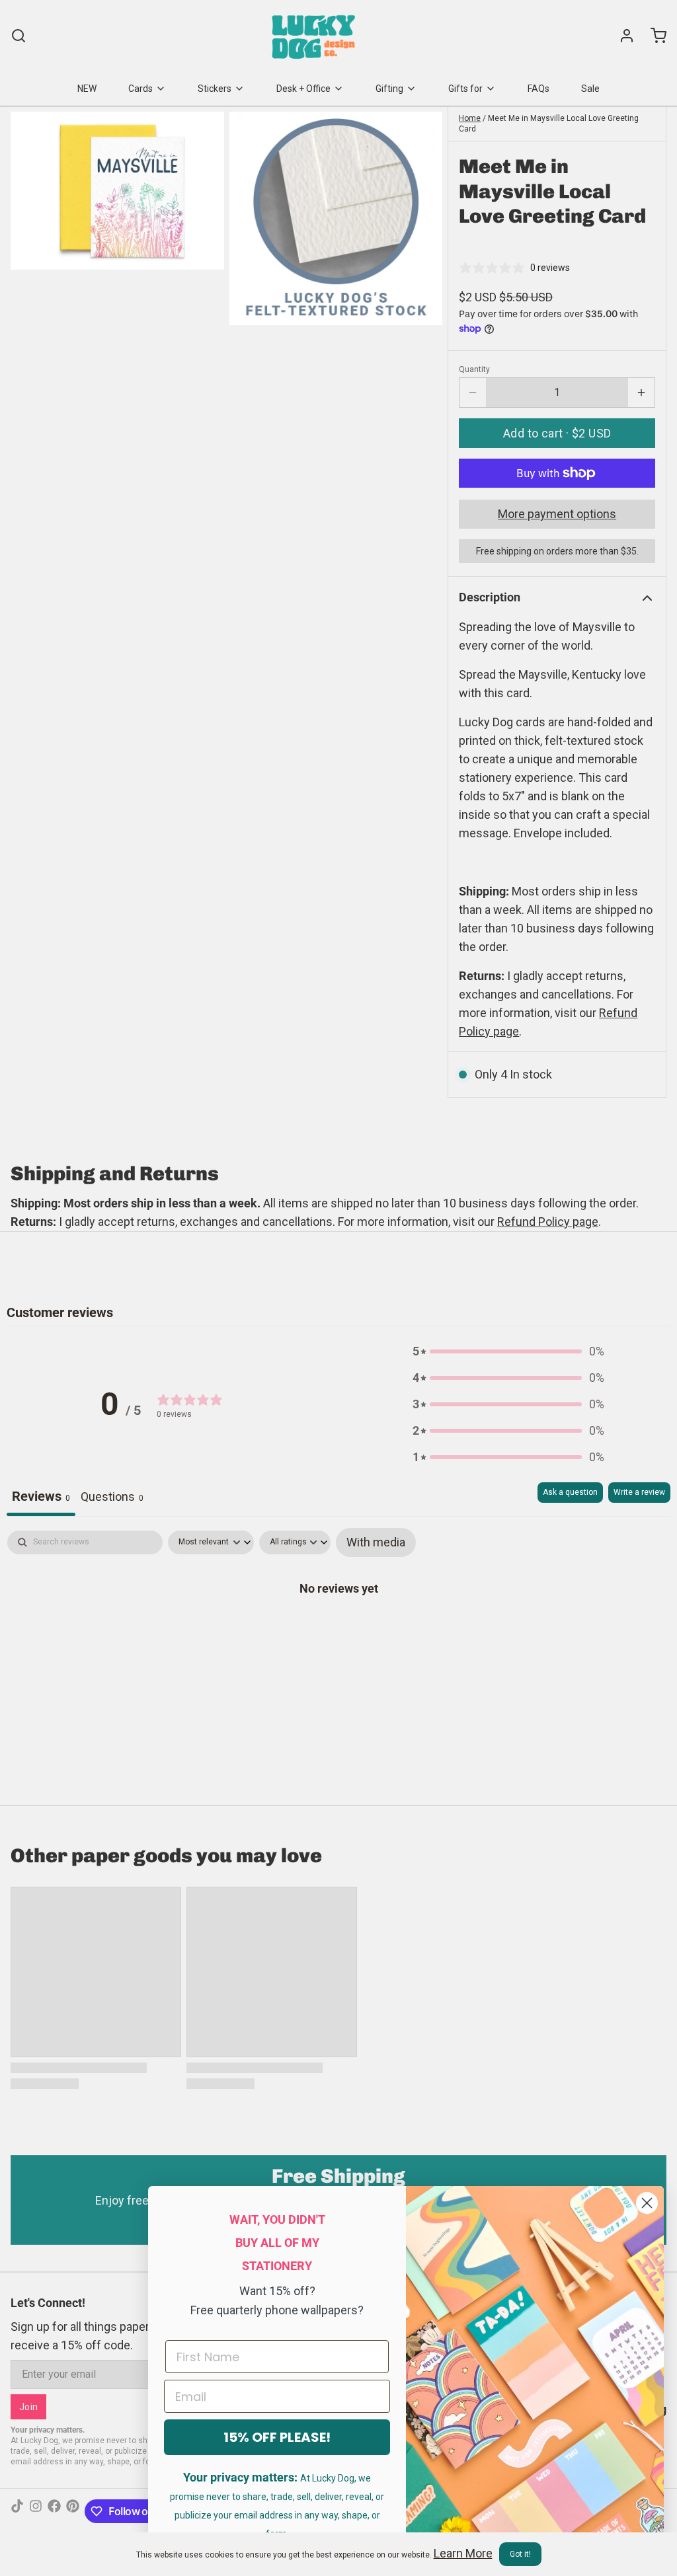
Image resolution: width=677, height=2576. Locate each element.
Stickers (215, 89)
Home (470, 118)
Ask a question (570, 1492)
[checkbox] (376, 1542)
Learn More (463, 2553)
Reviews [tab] (41, 1496)
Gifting (389, 89)
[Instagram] (36, 2511)
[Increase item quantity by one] (641, 393)
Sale (590, 89)
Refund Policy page (548, 1222)
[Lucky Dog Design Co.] (315, 36)
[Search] (19, 36)
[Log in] (621, 36)
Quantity (474, 369)
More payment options (557, 514)
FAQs (538, 89)
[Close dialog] (647, 2203)
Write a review (639, 1492)
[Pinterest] (73, 2511)
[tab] (112, 1499)
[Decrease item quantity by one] (473, 393)
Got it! (520, 2554)
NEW (87, 89)
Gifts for (465, 89)
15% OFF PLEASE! (277, 2437)
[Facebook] (54, 2511)
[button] (557, 433)
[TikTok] (17, 2511)
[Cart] (653, 36)
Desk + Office (303, 89)
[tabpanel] (338, 1630)
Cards (140, 89)
